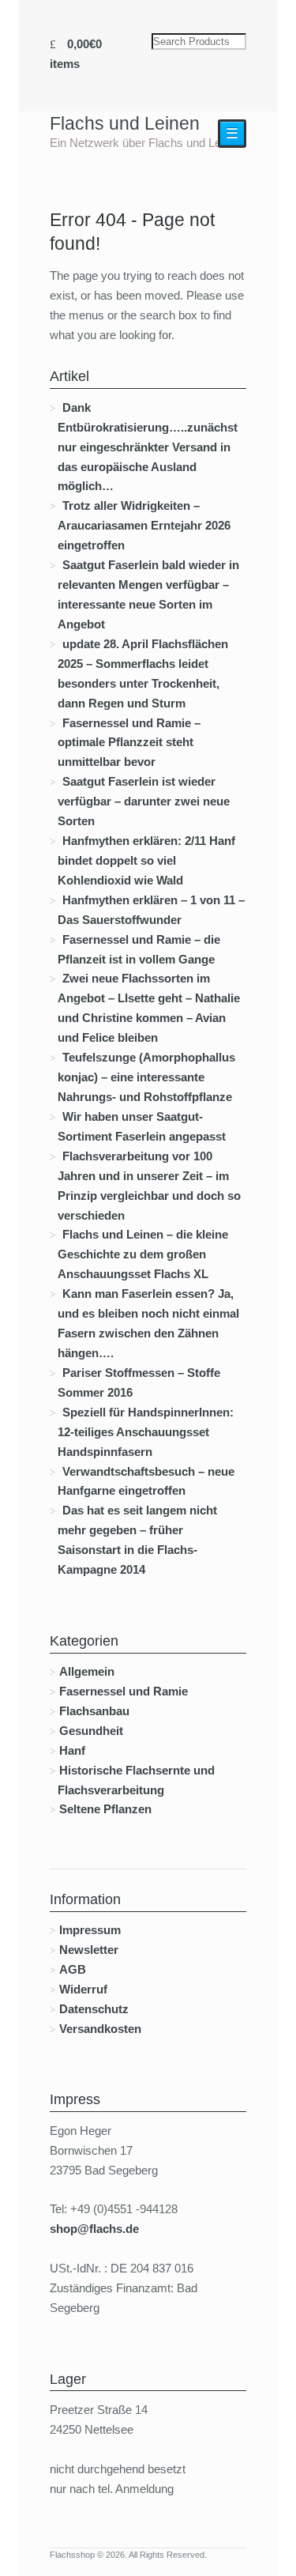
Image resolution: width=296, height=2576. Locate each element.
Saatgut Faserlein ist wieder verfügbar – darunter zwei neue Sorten (144, 801)
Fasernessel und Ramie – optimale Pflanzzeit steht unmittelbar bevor (129, 743)
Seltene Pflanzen (105, 1809)
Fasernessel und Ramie (124, 1691)
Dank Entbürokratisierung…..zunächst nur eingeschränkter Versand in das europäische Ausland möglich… (148, 447)
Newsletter (89, 1950)
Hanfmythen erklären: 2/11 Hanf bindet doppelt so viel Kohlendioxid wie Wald (146, 860)
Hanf (72, 1750)
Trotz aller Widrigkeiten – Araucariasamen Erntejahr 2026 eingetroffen (144, 525)
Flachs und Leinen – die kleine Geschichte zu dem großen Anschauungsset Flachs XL (143, 1254)
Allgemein (87, 1671)
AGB (73, 1969)
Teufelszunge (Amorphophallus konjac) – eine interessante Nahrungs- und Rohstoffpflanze (146, 1077)
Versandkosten (100, 2029)
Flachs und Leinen (125, 123)
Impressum (90, 1930)
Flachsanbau (94, 1711)
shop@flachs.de (94, 2229)
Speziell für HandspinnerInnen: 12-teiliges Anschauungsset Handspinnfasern (146, 1432)
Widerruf (83, 1989)
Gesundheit (91, 1731)
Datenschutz (94, 2009)
